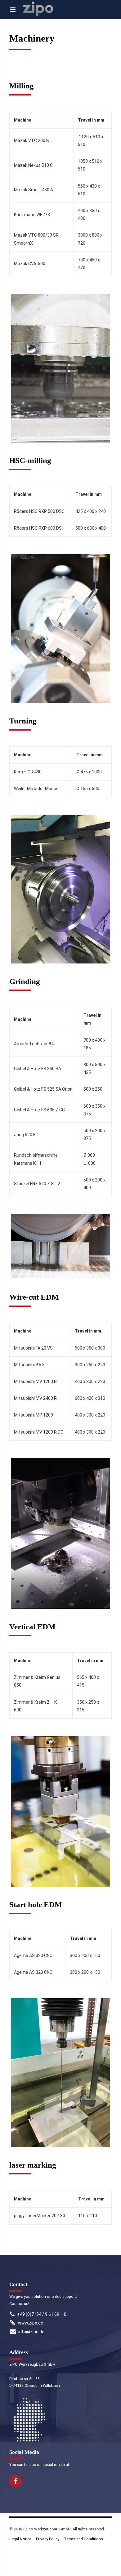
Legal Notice (20, 2539)
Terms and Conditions (83, 2539)
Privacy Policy (48, 2539)
